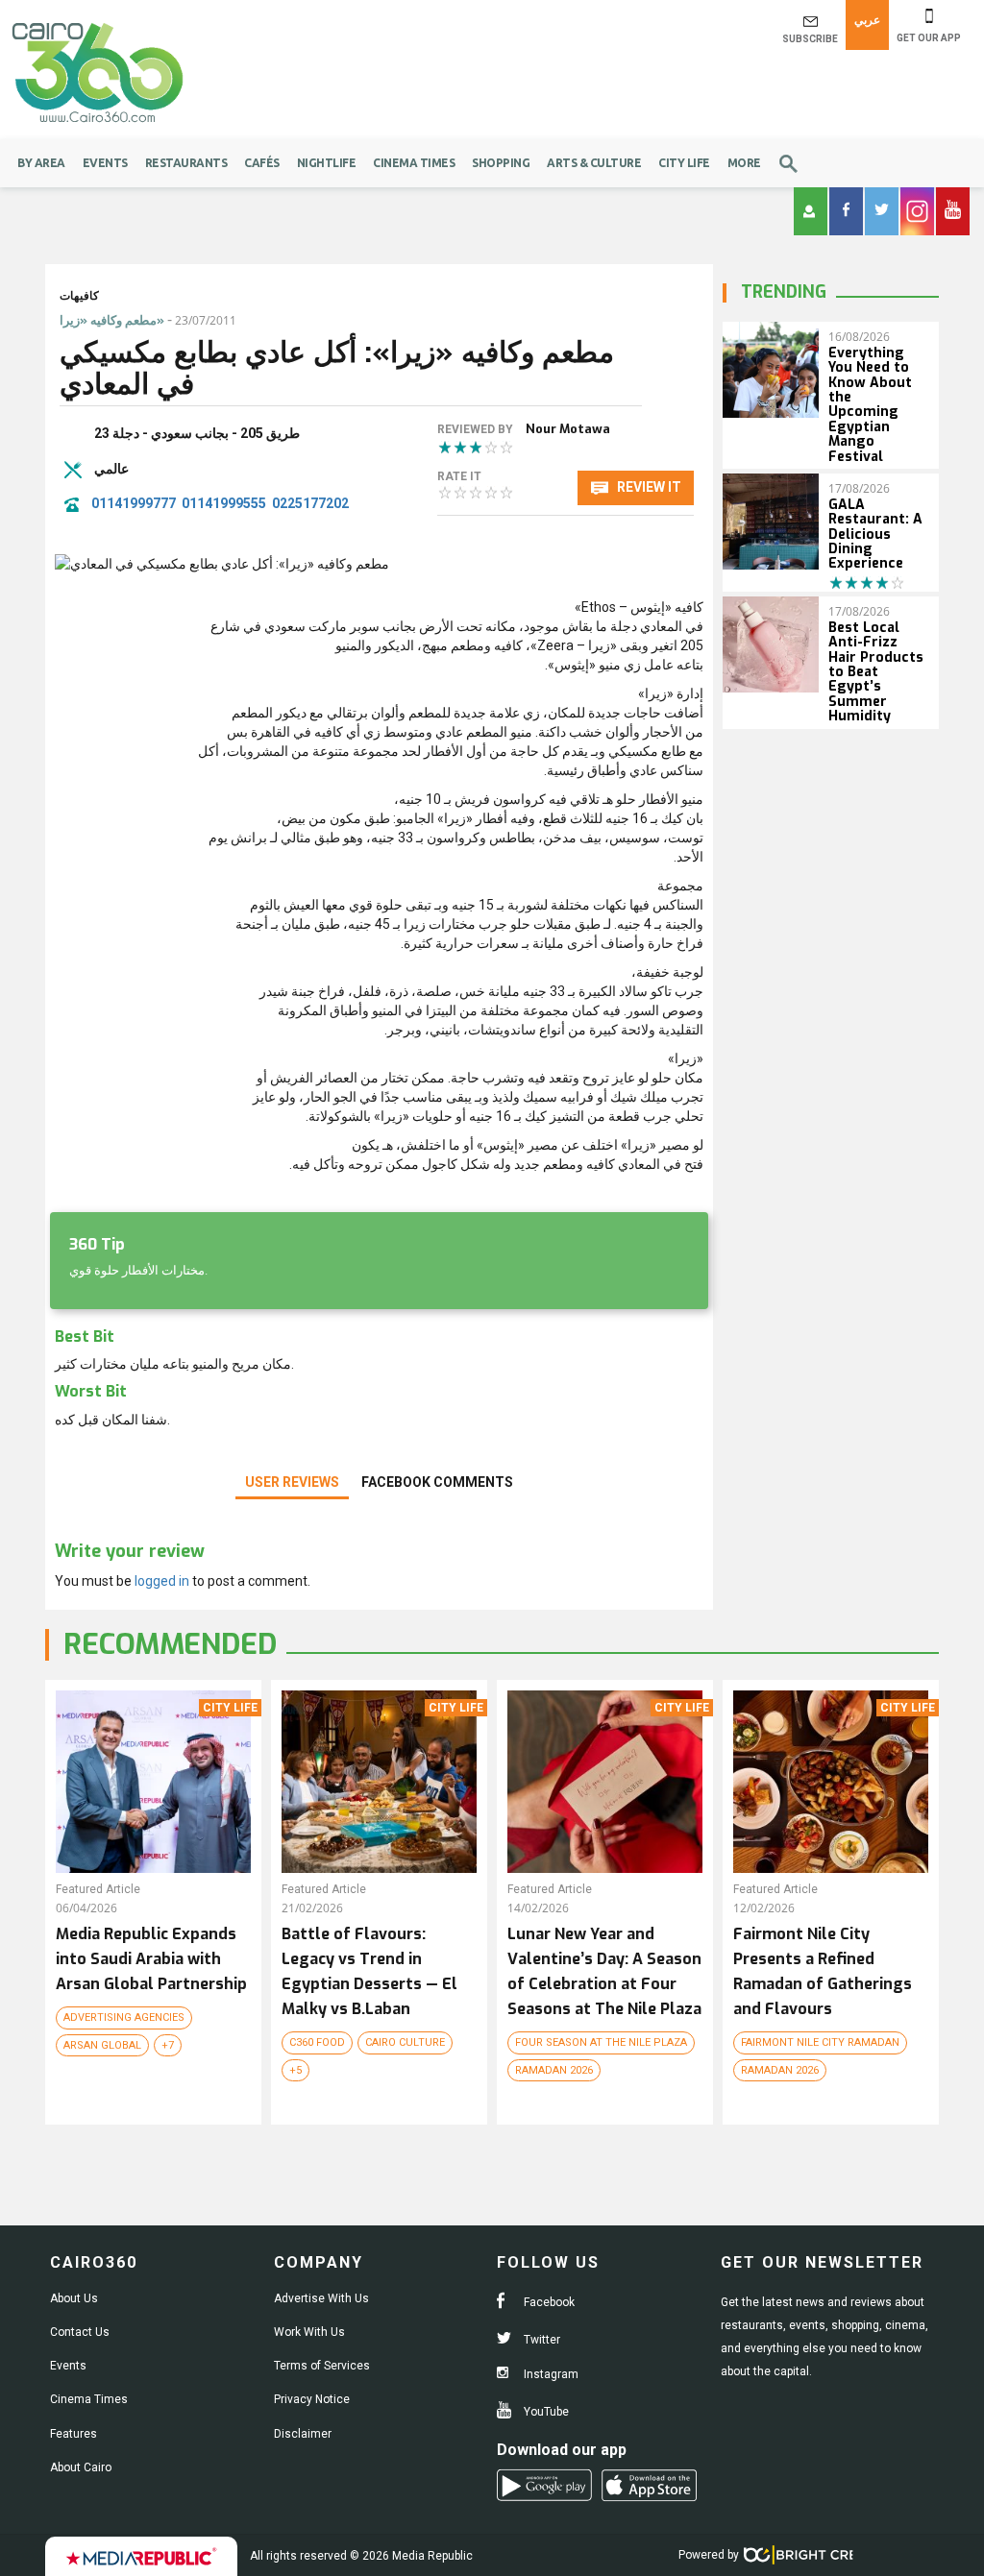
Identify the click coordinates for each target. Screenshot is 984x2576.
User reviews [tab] (292, 1482)
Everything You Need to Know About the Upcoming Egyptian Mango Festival (870, 405)
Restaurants (186, 163)
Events (105, 163)
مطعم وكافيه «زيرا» (112, 320)
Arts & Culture (594, 163)
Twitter (541, 2340)
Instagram (550, 2374)
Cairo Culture (405, 2042)
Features (74, 2434)
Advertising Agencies (124, 2017)
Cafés (262, 163)
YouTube (545, 2412)
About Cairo (81, 2467)
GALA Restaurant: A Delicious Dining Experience (875, 535)
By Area (41, 163)
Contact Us (80, 2332)
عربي (867, 20)
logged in (162, 1581)
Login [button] (811, 211)
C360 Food (317, 2042)
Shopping (501, 163)
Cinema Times (414, 163)
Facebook (548, 2302)
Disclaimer (303, 2434)
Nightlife (327, 163)
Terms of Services (322, 2366)
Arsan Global (102, 2045)
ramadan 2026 (554, 2070)
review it (648, 487)
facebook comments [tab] (437, 1482)
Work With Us (309, 2332)
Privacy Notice (312, 2399)
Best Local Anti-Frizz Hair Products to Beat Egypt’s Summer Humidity (876, 672)
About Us (74, 2298)
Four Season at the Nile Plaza (601, 2042)
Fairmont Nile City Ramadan (820, 2042)
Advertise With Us (321, 2298)
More (744, 163)
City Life (684, 163)
